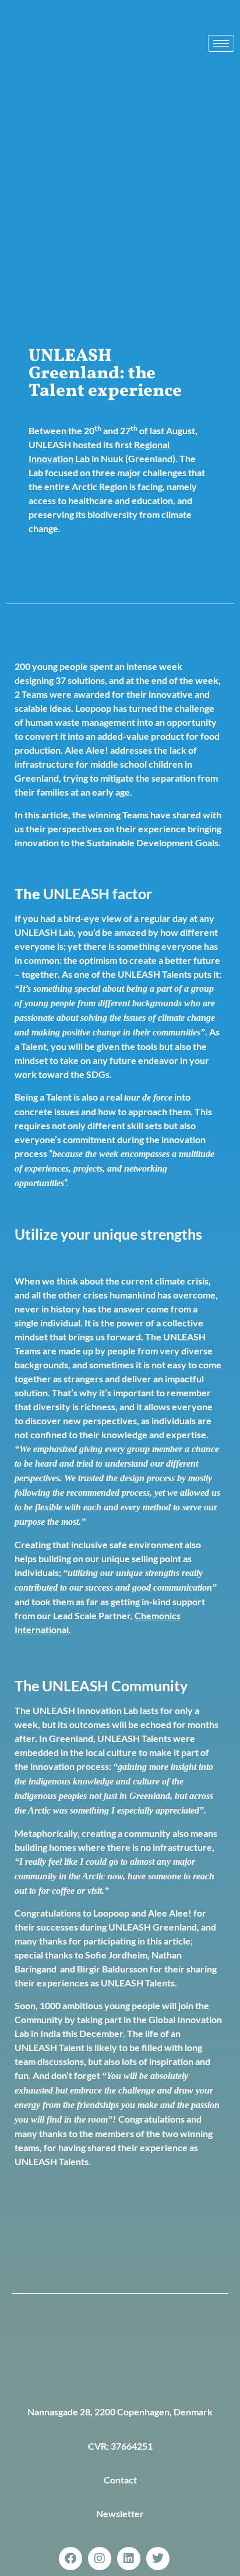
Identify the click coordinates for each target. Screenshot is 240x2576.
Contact (120, 2480)
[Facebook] (70, 2559)
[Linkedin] (129, 2559)
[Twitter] (158, 2559)
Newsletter (120, 2513)
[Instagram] (100, 2559)
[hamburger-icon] (221, 43)
